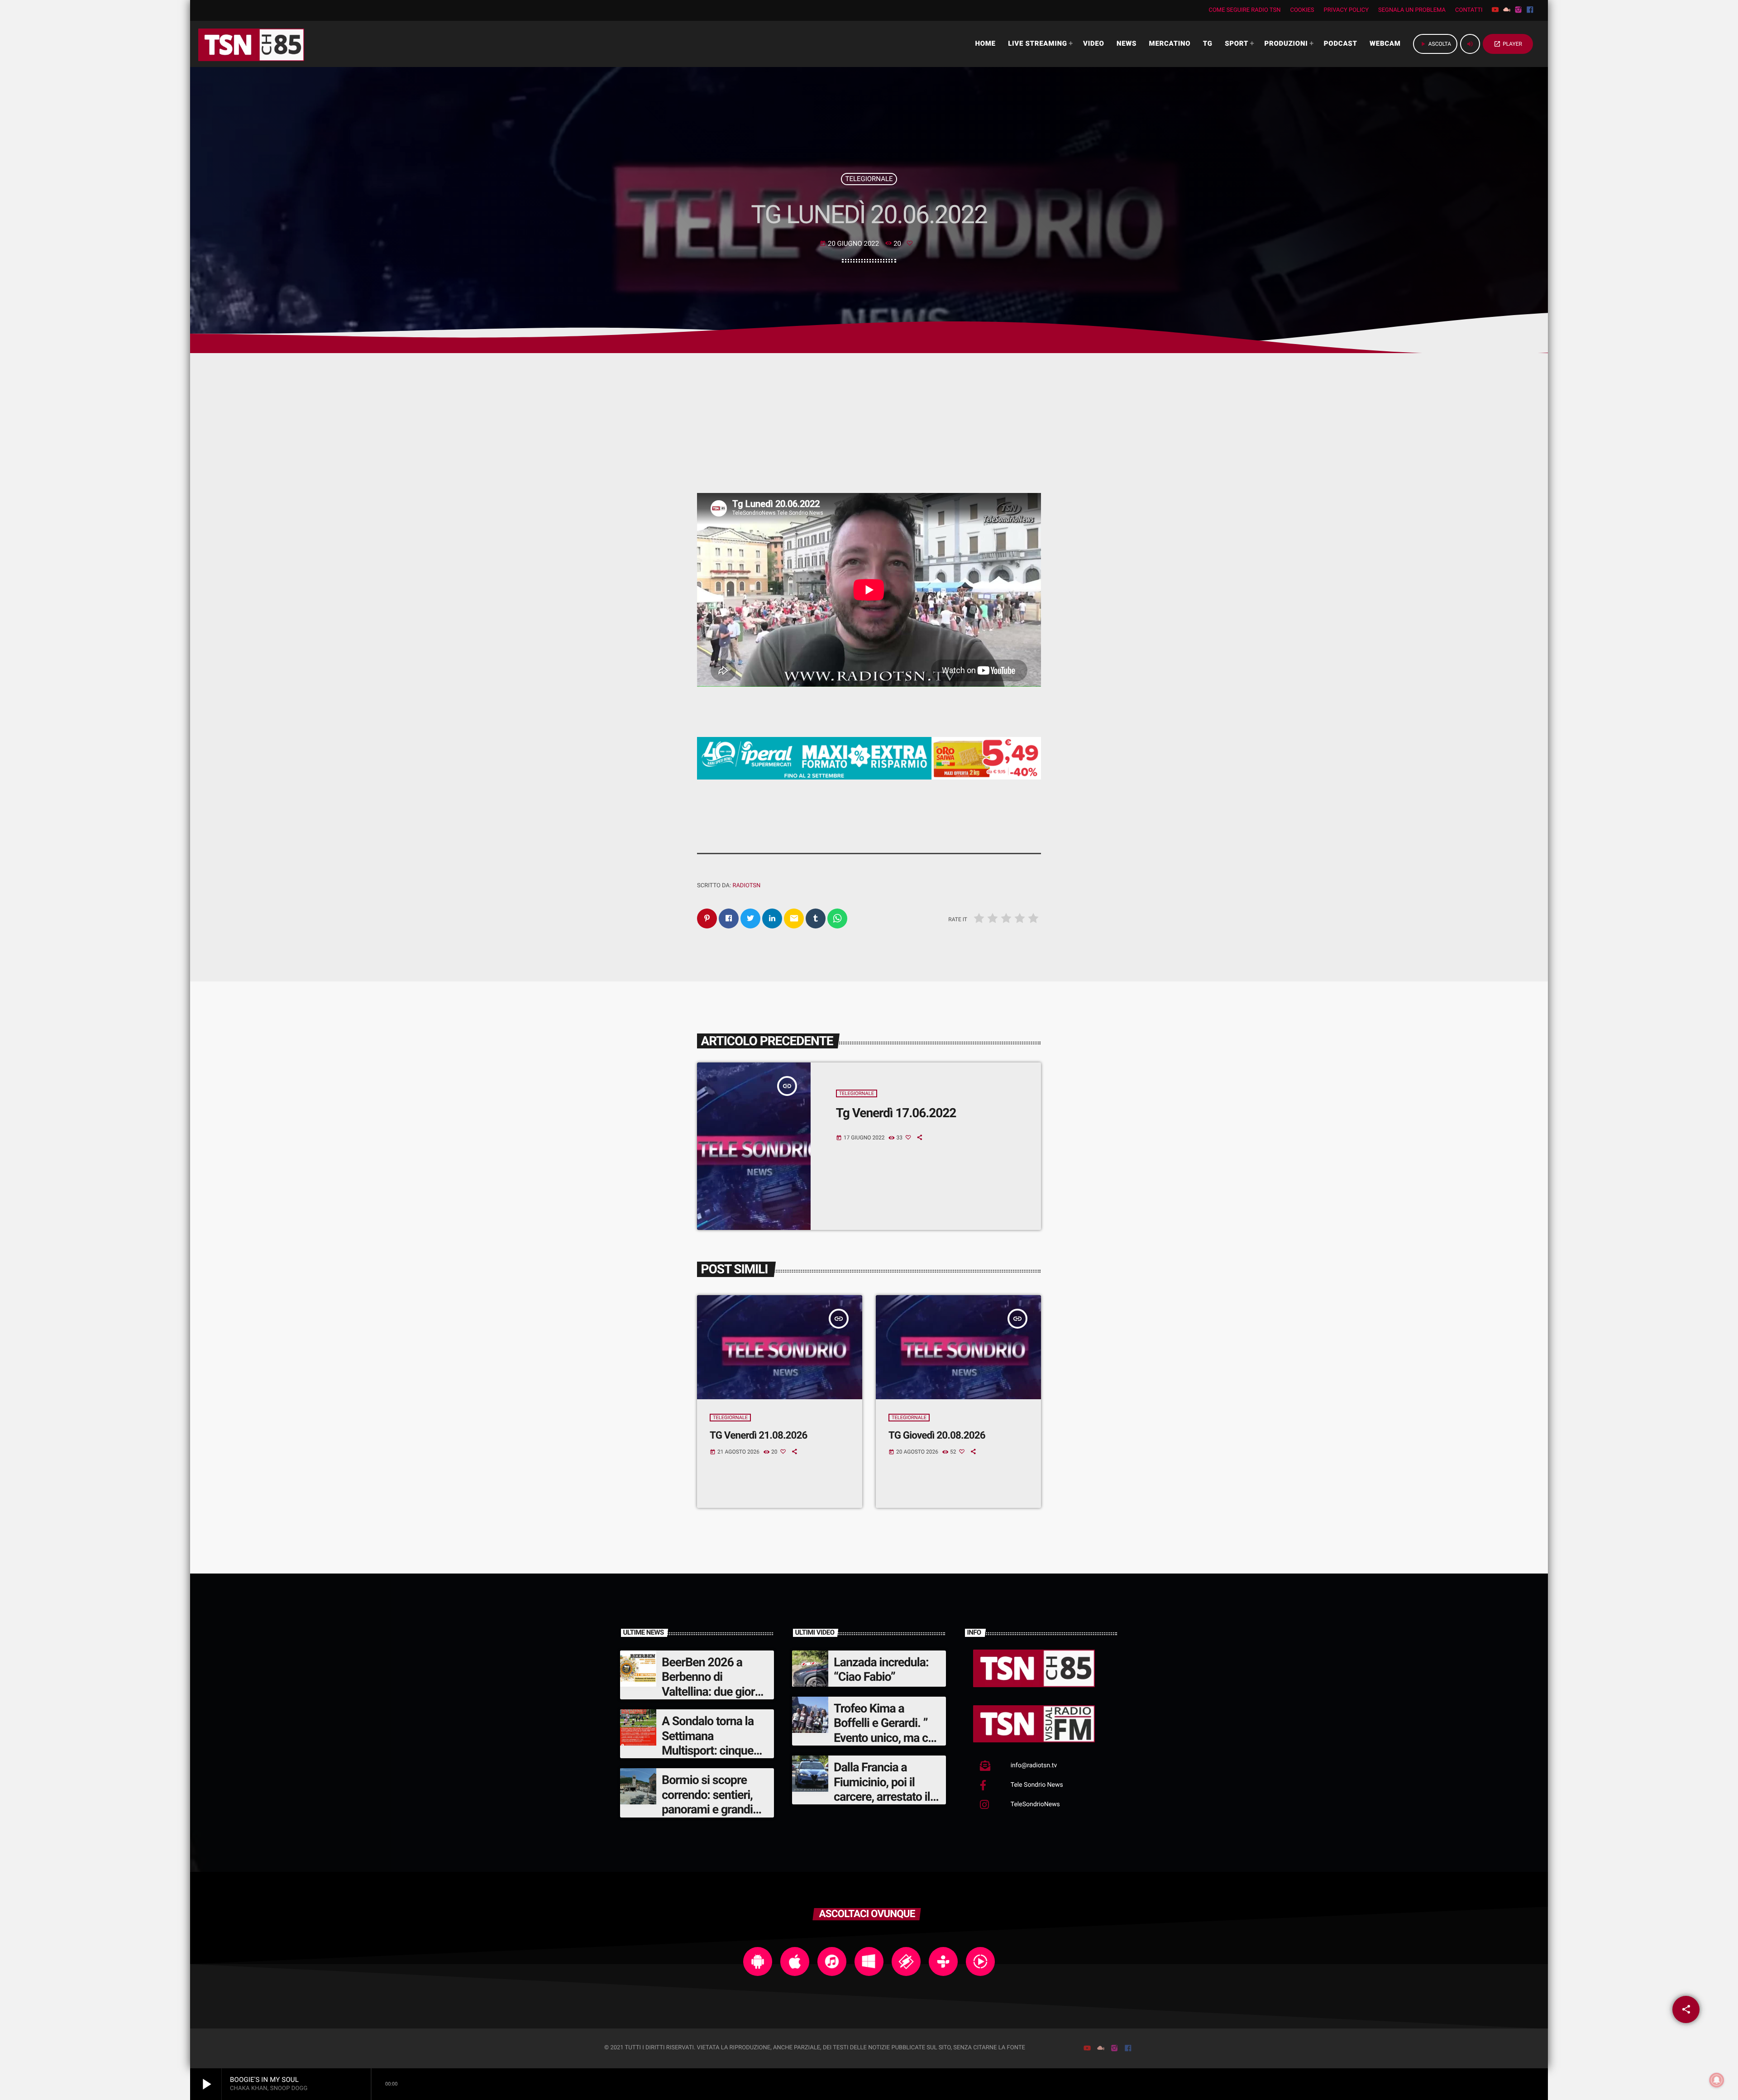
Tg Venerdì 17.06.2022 (896, 1113)
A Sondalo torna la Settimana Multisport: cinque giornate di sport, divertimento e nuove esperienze (715, 1758)
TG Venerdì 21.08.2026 (759, 1435)
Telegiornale (869, 179)
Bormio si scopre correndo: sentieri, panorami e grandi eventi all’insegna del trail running (714, 1809)
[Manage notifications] (1717, 2080)
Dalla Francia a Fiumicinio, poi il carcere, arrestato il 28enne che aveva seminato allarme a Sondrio (882, 1804)
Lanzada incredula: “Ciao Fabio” (881, 1669)
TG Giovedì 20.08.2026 (937, 1435)
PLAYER (1508, 44)
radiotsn (746, 886)
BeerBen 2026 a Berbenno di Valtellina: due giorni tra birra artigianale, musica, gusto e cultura (713, 1699)
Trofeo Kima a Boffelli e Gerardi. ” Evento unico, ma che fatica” (887, 1730)
